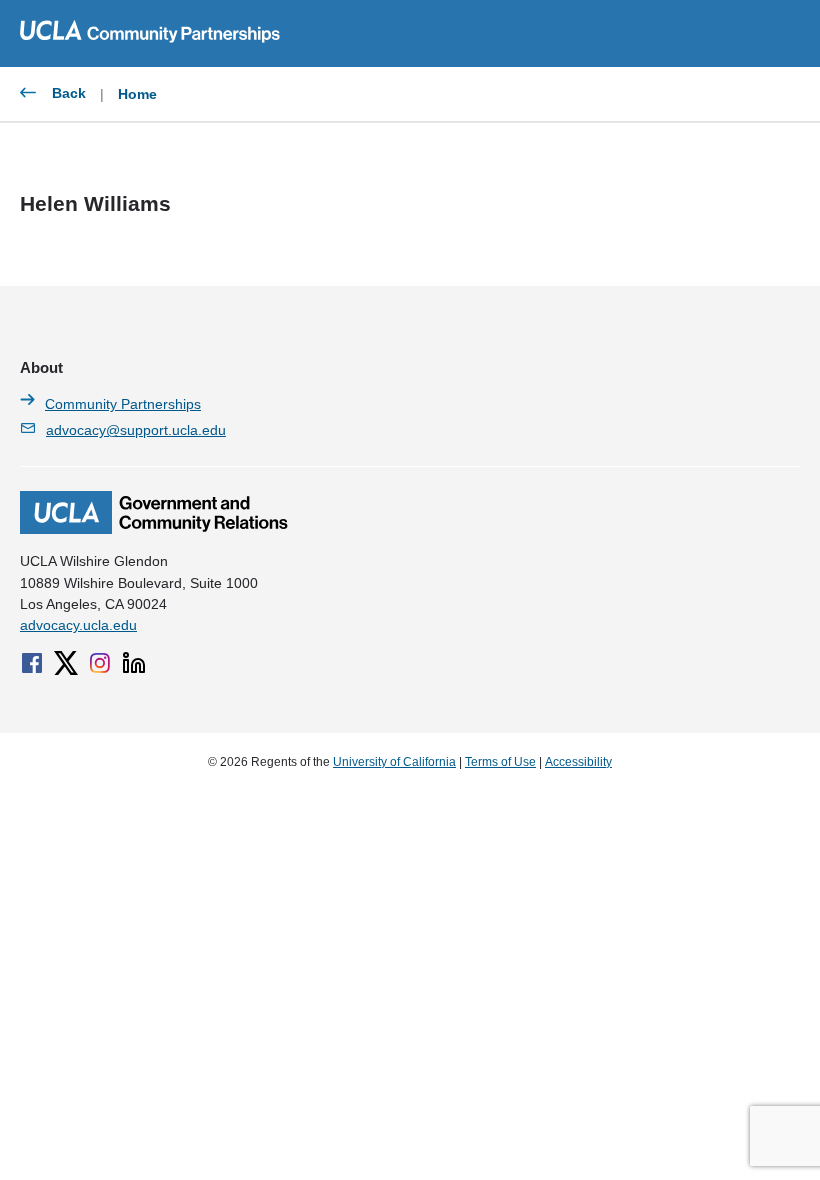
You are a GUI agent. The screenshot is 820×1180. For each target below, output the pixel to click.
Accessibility (578, 762)
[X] (66, 663)
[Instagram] (100, 663)
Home (137, 94)
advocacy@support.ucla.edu (136, 430)
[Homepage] (154, 529)
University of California (394, 762)
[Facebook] (32, 663)
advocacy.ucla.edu (78, 625)
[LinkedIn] (134, 663)
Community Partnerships (123, 404)
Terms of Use (500, 762)
